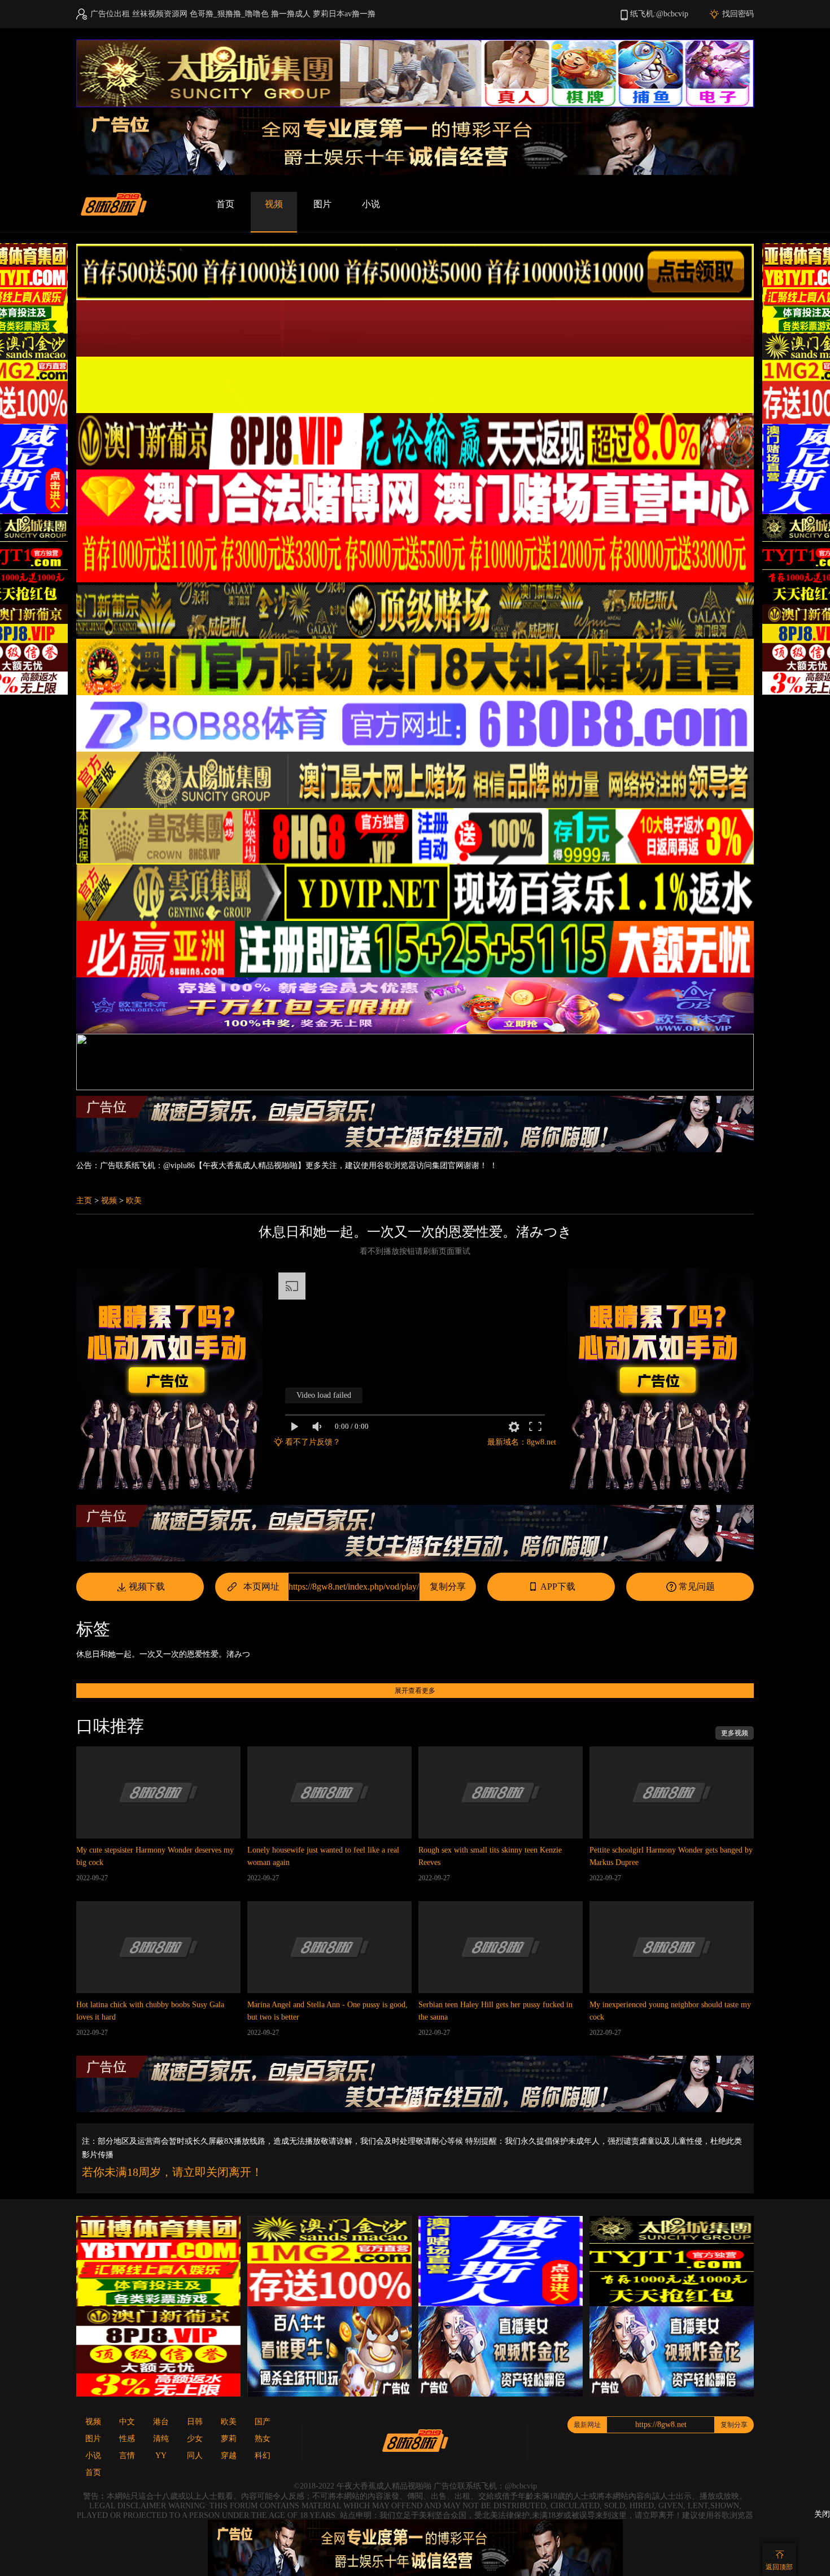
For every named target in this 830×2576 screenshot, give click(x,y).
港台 (161, 2422)
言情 (127, 2456)
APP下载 (558, 1587)
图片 (322, 204)
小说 (371, 204)
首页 (225, 204)
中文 (127, 2422)
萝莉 (229, 2439)
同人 (195, 2456)
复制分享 (448, 1587)
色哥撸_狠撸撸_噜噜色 (229, 14)
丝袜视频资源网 (160, 14)
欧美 (134, 1201)
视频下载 (147, 1587)
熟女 (263, 2439)
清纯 (161, 2439)
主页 (84, 1201)
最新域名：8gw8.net (522, 1442)
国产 (263, 2422)
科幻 (263, 2456)
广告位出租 (110, 14)
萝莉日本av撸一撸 (344, 14)
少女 (195, 2439)
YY (161, 2456)
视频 (274, 204)
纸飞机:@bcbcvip (659, 14)
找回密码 (738, 14)
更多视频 (735, 1733)
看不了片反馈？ (313, 1442)
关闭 (822, 2514)
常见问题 (697, 1587)
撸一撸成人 (291, 14)
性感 (127, 2439)
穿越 (229, 2456)
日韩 (195, 2422)
